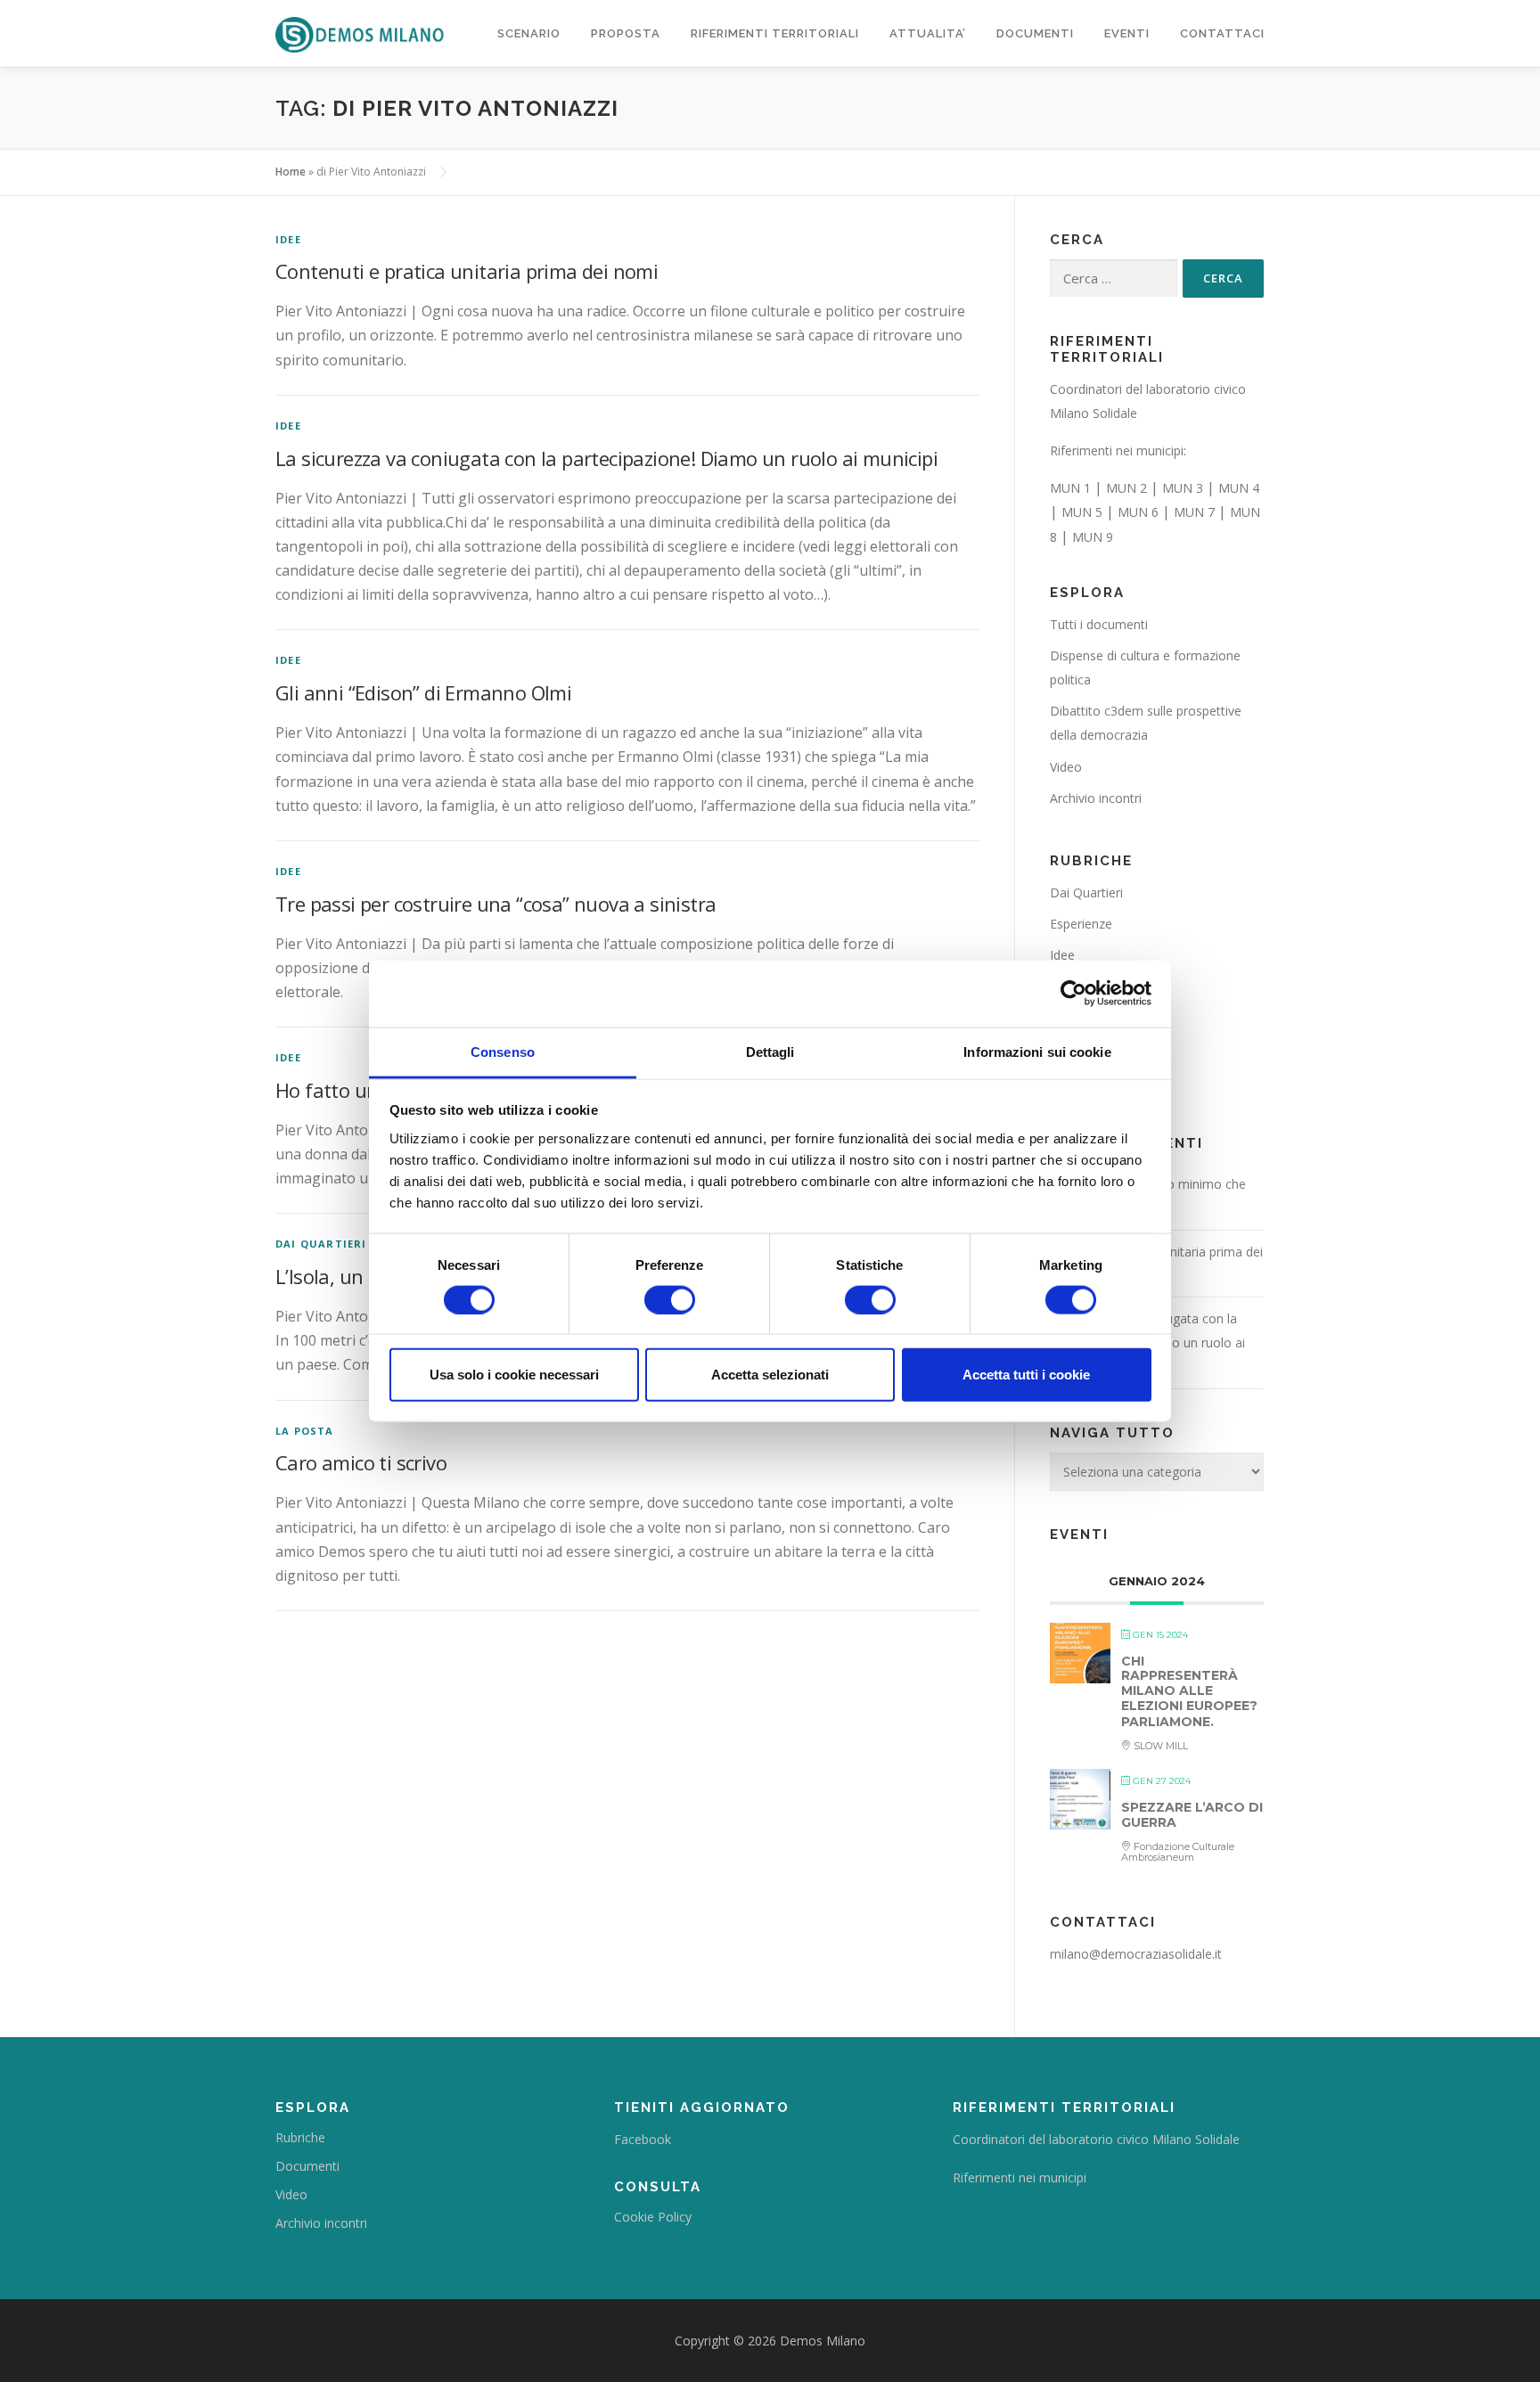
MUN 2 (1126, 488)
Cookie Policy (653, 2217)
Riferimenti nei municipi (1020, 2177)
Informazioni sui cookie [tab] (1037, 1051)
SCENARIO (529, 33)
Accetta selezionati (770, 1375)
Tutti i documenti (1099, 624)
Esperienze (1081, 924)
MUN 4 (1239, 488)
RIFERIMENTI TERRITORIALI (775, 33)
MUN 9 (1093, 537)
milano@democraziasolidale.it (1136, 1954)
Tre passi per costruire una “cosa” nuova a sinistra (496, 904)
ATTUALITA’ (928, 33)
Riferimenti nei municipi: (1118, 450)
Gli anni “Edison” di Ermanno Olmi (423, 692)
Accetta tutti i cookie (1026, 1375)
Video (1066, 767)
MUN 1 (1070, 488)
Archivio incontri (1096, 798)
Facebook (643, 2139)
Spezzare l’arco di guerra (1192, 1815)
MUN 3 (1183, 488)
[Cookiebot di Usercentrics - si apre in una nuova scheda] (1073, 994)
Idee (288, 239)
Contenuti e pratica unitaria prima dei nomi (467, 271)
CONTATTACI (1222, 33)
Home (291, 172)
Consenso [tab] (503, 1051)
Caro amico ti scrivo (361, 1462)
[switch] (670, 1299)
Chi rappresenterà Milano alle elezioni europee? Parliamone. (1189, 1691)
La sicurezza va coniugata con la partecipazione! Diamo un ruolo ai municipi (606, 458)
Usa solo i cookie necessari (514, 1375)
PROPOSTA (626, 33)
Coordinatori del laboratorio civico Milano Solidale (1096, 2139)
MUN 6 (1138, 512)
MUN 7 (1194, 512)
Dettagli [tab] (770, 1051)
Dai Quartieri (321, 1244)
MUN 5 (1082, 512)
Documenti (307, 2166)
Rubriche (300, 2137)
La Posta (305, 1431)
